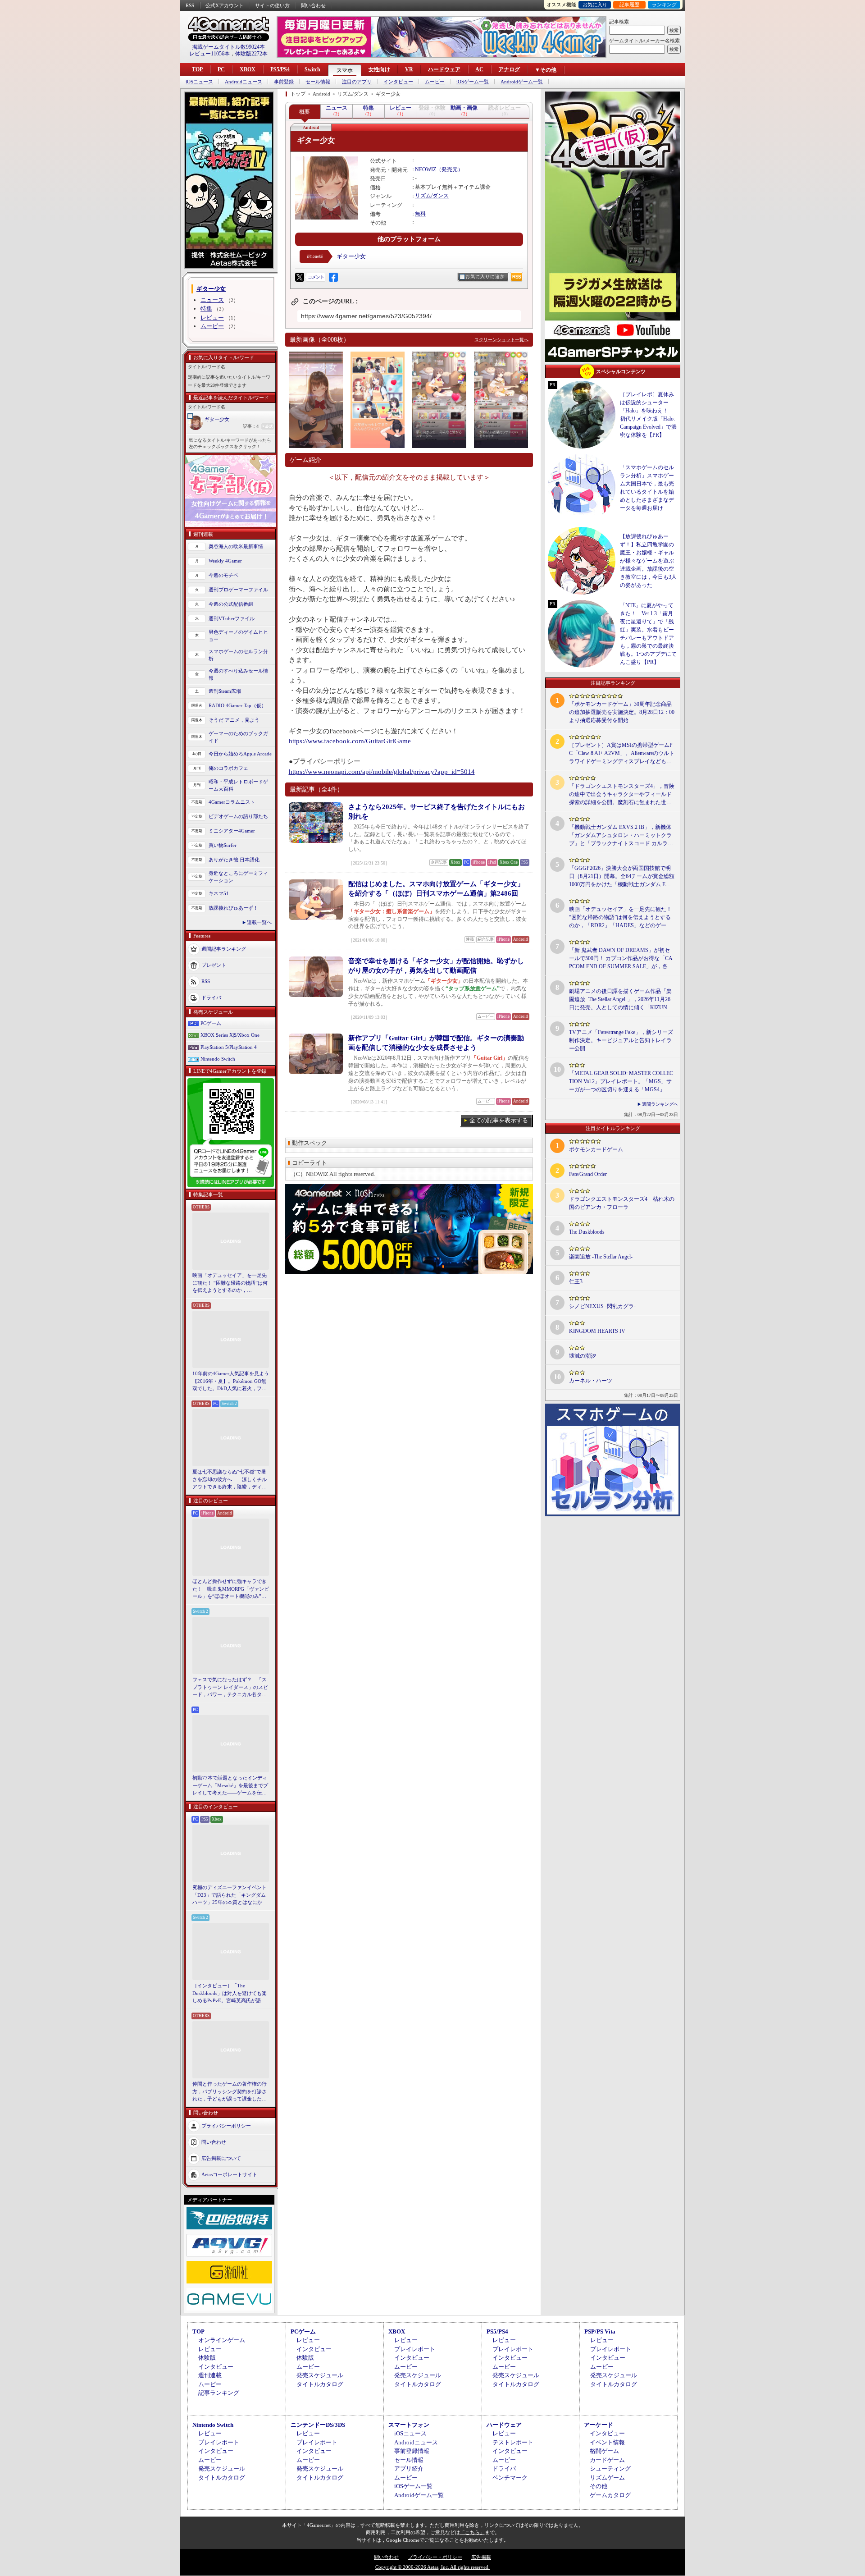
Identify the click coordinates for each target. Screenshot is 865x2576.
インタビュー (398, 82)
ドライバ (211, 997)
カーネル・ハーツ (591, 1381)
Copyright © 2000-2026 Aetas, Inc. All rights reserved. (432, 2567)
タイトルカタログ (320, 2384)
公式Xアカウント (225, 5)
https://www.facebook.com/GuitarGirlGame (350, 741)
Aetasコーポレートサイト (229, 2174)
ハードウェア (444, 69)
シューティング (610, 2468)
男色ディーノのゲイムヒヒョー (238, 636)
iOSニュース (199, 82)
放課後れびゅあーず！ (233, 908)
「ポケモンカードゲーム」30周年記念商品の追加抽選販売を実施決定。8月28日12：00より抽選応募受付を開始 (622, 712)
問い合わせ (313, 5)
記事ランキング (219, 2393)
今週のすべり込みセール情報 (238, 675)
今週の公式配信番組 (231, 604)
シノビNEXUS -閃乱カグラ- (602, 1306)
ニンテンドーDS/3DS (318, 2425)
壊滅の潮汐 (583, 1356)
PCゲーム (211, 1023)
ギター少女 (217, 419)
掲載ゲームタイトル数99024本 (228, 47)
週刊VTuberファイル (232, 618)
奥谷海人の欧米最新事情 (236, 546)
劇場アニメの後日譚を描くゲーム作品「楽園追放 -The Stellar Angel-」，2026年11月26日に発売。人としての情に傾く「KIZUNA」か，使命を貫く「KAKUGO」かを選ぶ (621, 1000)
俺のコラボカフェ (228, 768)
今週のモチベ (223, 575)
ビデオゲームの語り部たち (238, 816)
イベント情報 (607, 2442)
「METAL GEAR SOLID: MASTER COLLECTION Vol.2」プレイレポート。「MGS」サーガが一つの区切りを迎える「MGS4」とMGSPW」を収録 (621, 1082)
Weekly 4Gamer (225, 561)
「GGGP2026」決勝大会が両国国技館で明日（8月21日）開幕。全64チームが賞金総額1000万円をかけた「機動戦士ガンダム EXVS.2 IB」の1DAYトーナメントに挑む (622, 877)
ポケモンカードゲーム (596, 1149)
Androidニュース (244, 82)
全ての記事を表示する (499, 1120)
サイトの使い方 (272, 5)
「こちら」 (472, 2532)
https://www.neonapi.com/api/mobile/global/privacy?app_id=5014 (382, 772)
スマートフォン (409, 2425)
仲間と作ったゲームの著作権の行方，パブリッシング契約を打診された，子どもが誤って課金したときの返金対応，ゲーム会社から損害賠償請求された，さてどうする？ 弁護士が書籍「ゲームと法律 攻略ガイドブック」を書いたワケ (230, 2092)
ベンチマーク (510, 2478)
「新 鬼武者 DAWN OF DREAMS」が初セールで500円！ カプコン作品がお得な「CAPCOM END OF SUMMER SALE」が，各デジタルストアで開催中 (621, 959)
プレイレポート (415, 2349)
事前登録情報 (412, 2451)
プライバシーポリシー (226, 2125)
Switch (312, 69)
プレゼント (214, 965)
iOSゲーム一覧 (473, 82)
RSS (190, 5)
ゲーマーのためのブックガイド (238, 737)
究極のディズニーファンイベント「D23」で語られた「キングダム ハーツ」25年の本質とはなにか (230, 1895)
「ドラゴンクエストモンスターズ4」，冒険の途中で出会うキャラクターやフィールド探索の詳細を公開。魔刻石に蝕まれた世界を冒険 (622, 795)
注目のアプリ (357, 82)
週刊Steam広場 (225, 691)
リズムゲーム (607, 2478)
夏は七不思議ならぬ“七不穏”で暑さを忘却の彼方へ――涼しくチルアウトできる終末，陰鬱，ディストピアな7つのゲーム (230, 1480)
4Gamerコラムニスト (232, 802)
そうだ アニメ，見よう (234, 720)
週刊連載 (210, 2375)
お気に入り (595, 5)
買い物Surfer (223, 845)
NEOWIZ (426, 169)
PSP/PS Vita (600, 2331)
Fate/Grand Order (588, 1174)
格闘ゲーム (604, 2451)
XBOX (248, 69)
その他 (599, 2486)
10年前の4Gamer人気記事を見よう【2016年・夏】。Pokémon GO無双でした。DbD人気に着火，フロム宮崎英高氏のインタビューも (231, 1382)
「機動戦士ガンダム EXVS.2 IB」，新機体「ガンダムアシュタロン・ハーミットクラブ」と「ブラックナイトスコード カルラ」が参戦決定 (621, 836)
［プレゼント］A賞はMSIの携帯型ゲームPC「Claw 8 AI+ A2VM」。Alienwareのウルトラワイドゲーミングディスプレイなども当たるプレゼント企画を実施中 (622, 754)
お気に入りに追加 (485, 277)
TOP (197, 69)
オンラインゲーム (222, 2340)
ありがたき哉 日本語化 (234, 860)
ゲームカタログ (610, 2495)
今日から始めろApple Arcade (240, 754)
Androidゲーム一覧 (522, 82)
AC (479, 69)
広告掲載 (481, 2557)
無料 (420, 214)
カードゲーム (607, 2460)
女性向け (379, 69)
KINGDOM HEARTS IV (597, 1331)
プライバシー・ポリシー (435, 2557)
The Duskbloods (587, 1232)
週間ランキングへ (660, 1104)
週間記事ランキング (224, 948)
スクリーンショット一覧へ (501, 340)
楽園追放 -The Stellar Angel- (601, 1257)
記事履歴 (629, 5)
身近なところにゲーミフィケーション (238, 877)
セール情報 (318, 82)
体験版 (207, 2358)
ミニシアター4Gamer (232, 831)
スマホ (345, 70)
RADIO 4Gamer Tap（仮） (237, 705)
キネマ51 (219, 893)
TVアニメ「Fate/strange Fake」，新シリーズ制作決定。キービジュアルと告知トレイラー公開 (621, 1040)
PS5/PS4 (280, 69)
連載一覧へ (259, 922)
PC (221, 69)
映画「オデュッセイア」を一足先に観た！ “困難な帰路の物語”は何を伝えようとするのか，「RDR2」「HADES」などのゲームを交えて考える (230, 1283)
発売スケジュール (320, 2375)
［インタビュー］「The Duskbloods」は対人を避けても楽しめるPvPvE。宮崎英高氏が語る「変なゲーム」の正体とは (230, 1994)
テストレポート (513, 2442)
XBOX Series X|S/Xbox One (230, 1035)
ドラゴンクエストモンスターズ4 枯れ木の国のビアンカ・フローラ (622, 1203)
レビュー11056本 (209, 54)
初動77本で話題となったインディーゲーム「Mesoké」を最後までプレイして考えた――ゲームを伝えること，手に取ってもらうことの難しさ (230, 1786)
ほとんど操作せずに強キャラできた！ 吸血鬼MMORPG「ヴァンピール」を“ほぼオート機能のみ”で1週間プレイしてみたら (231, 1589)
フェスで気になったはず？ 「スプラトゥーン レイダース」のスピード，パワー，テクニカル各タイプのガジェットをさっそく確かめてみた (230, 1688)
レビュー (212, 318)
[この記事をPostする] (300, 277)
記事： (251, 426)
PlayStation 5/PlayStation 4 (229, 1047)
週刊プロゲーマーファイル (238, 590)
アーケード (599, 2425)
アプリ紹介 (409, 2468)
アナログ (509, 69)
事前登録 (284, 82)
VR (409, 69)
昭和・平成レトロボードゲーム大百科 (238, 785)
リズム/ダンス (432, 196)
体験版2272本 (251, 54)
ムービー (435, 82)
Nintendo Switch (218, 1059)
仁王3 (576, 1281)
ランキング (664, 5)
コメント (316, 277)
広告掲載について (221, 2158)
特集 (206, 309)
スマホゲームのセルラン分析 (238, 655)
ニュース (212, 300)
